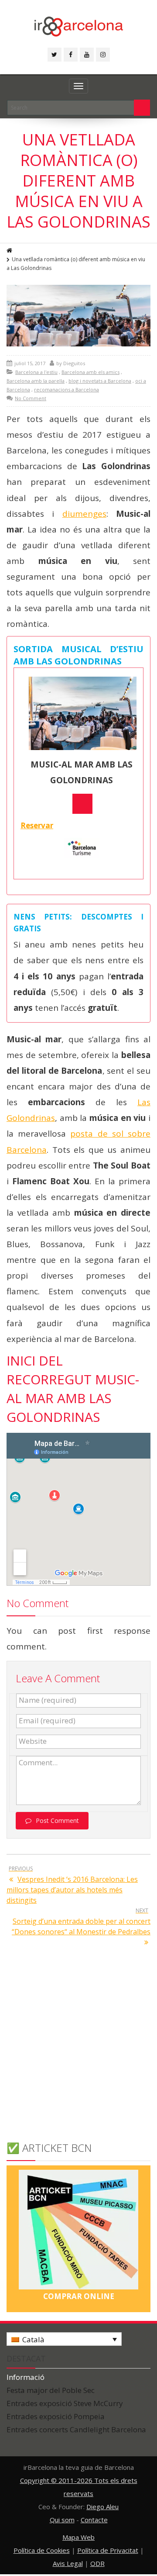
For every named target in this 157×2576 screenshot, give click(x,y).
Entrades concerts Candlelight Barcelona (76, 2429)
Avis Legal (68, 2563)
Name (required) (48, 1700)
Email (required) (47, 1721)
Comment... (38, 1763)
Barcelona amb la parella (36, 381)
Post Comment (57, 1820)
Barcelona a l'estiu (36, 372)
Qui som (62, 2520)
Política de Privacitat (108, 2550)
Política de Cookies (42, 2550)
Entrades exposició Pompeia (56, 2416)
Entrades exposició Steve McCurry (65, 2403)
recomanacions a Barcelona (67, 389)
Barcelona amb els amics (90, 372)
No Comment (31, 398)
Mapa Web (78, 2537)
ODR (97, 2563)
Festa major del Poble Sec (51, 2390)
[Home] (10, 251)
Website (33, 1741)
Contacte (94, 2520)
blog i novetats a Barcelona (100, 381)
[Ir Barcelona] (79, 25)
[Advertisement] (78, 2052)
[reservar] (82, 804)
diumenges (84, 514)
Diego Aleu (102, 2507)
